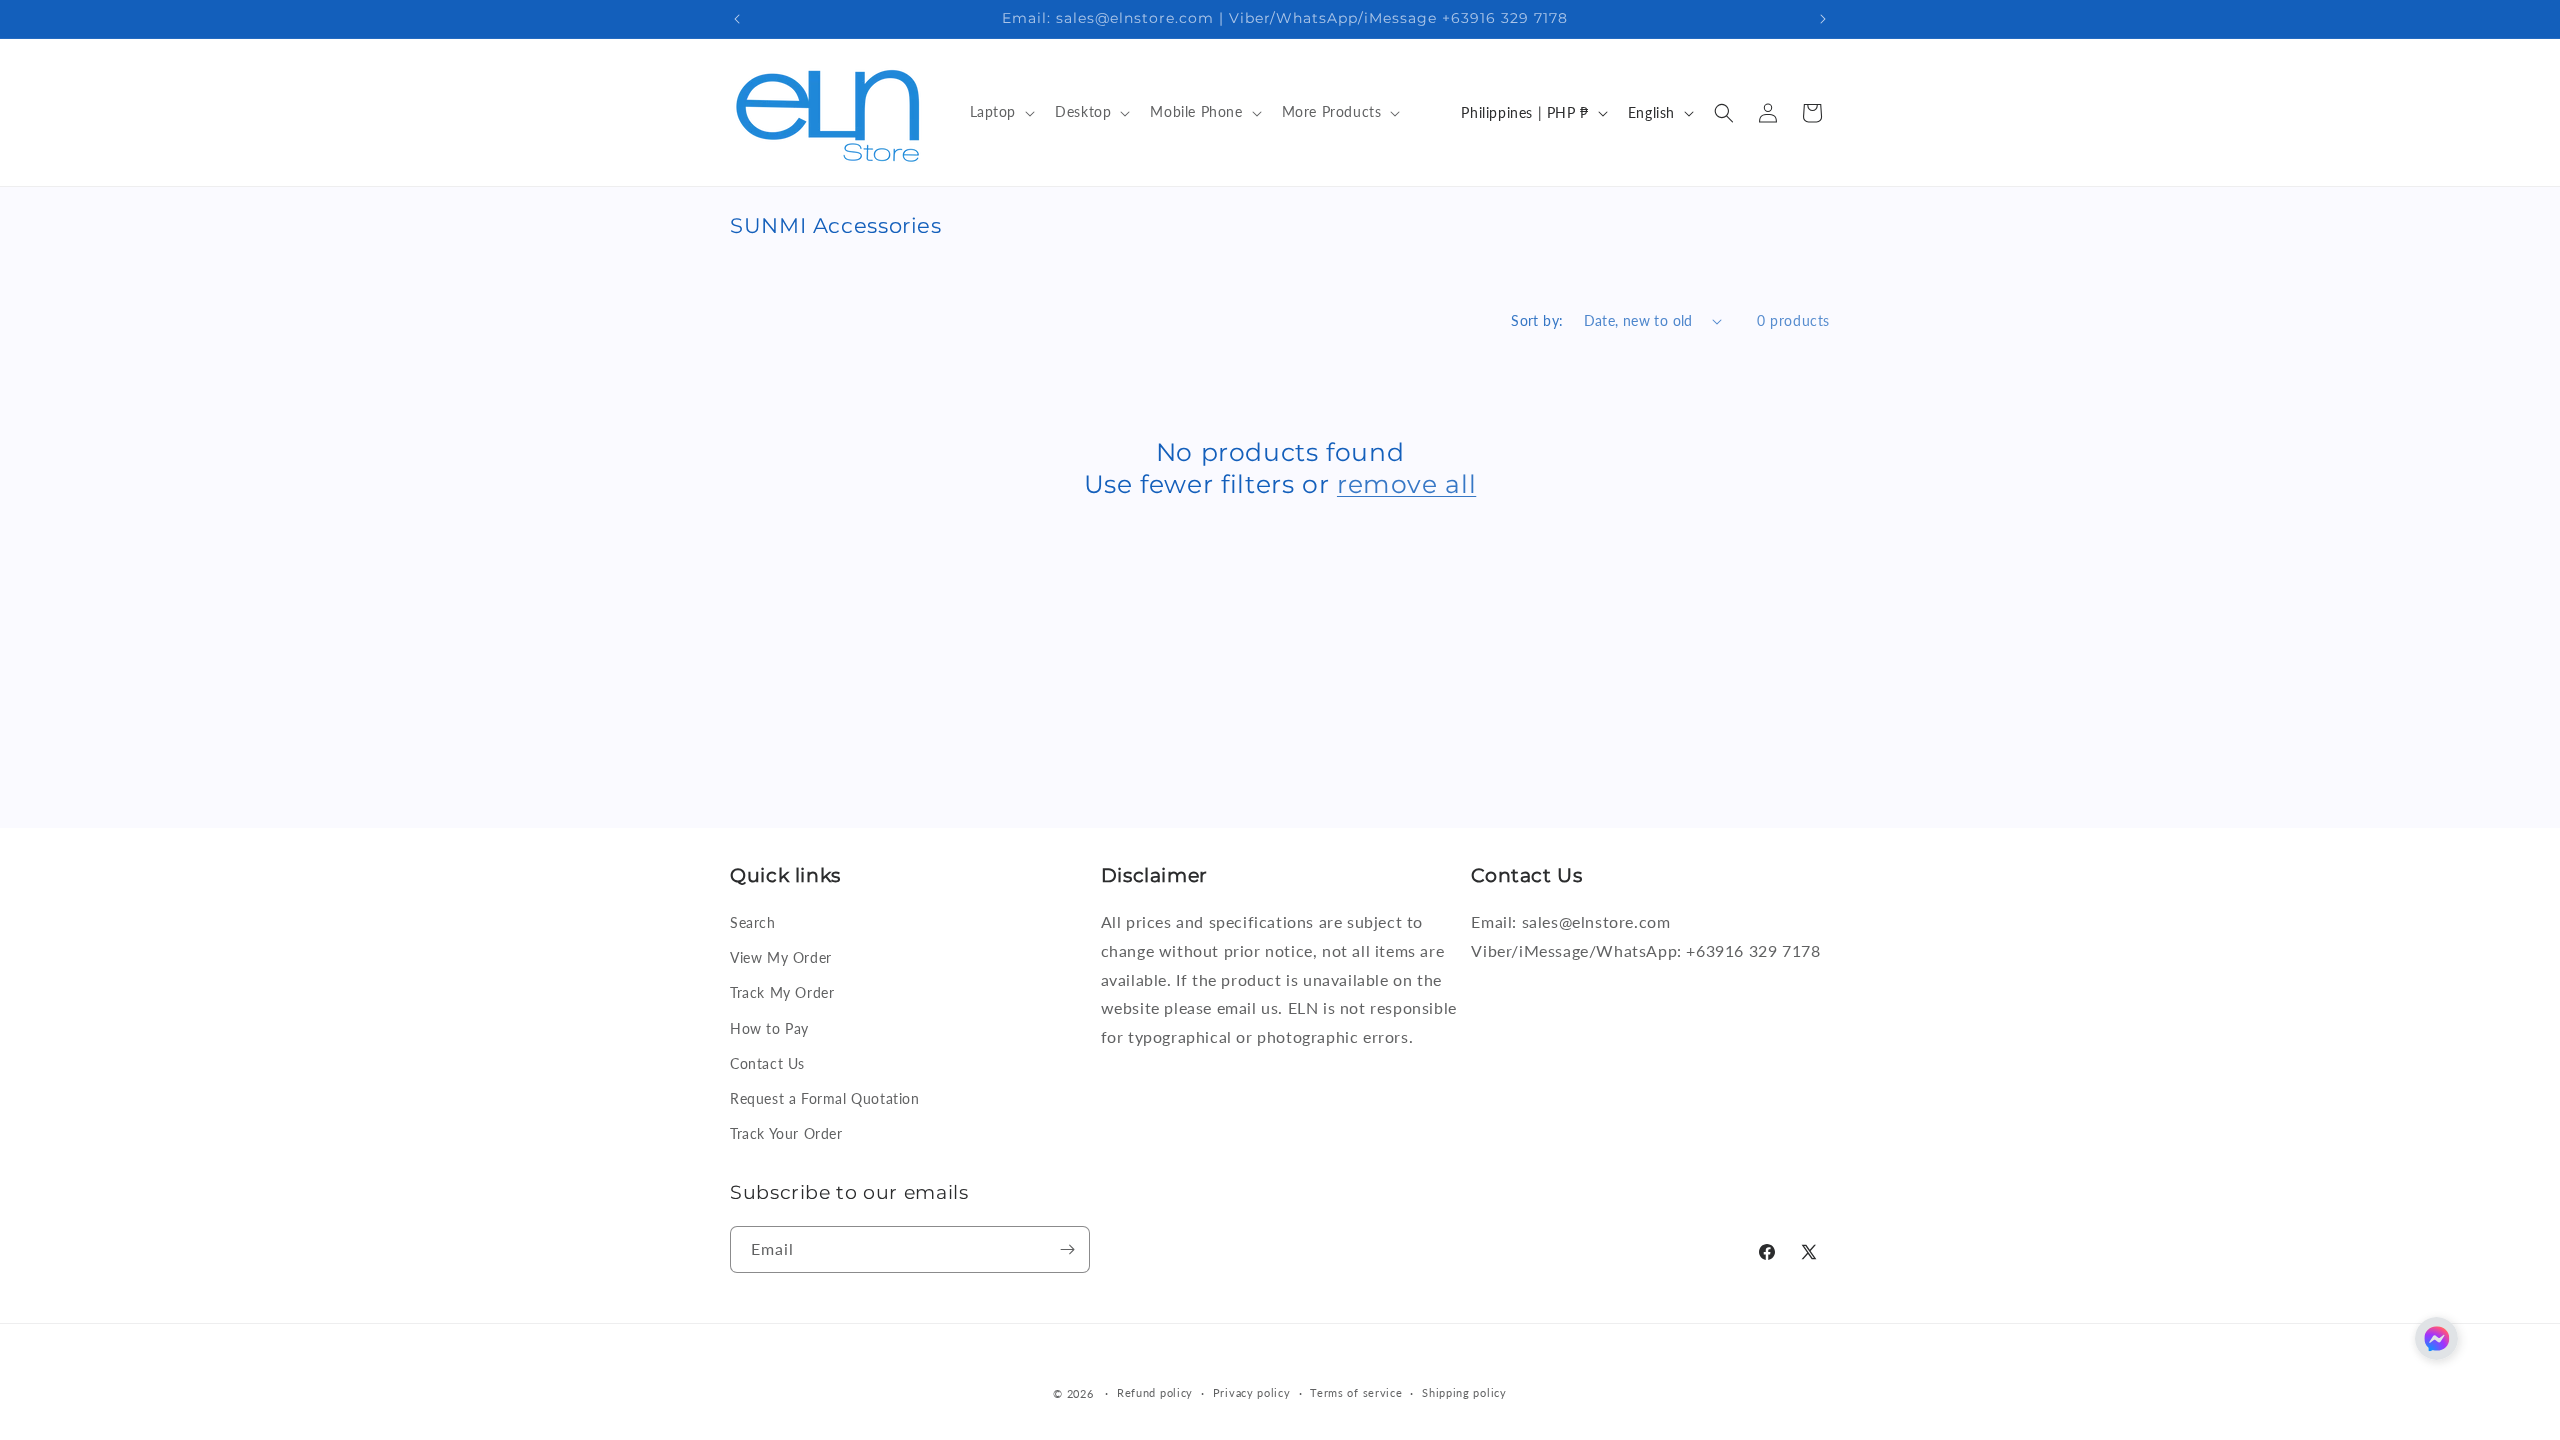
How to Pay (769, 1028)
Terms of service (1356, 1392)
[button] (1001, 112)
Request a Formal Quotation (825, 1098)
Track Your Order (786, 1133)
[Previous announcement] (737, 19)
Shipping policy (1464, 1392)
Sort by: (1537, 320)
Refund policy (1155, 1392)
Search (753, 922)
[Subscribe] (1067, 1249)
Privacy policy (1252, 1392)
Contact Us (767, 1063)
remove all (1406, 484)
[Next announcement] (1823, 19)
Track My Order (782, 992)
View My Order (781, 957)
